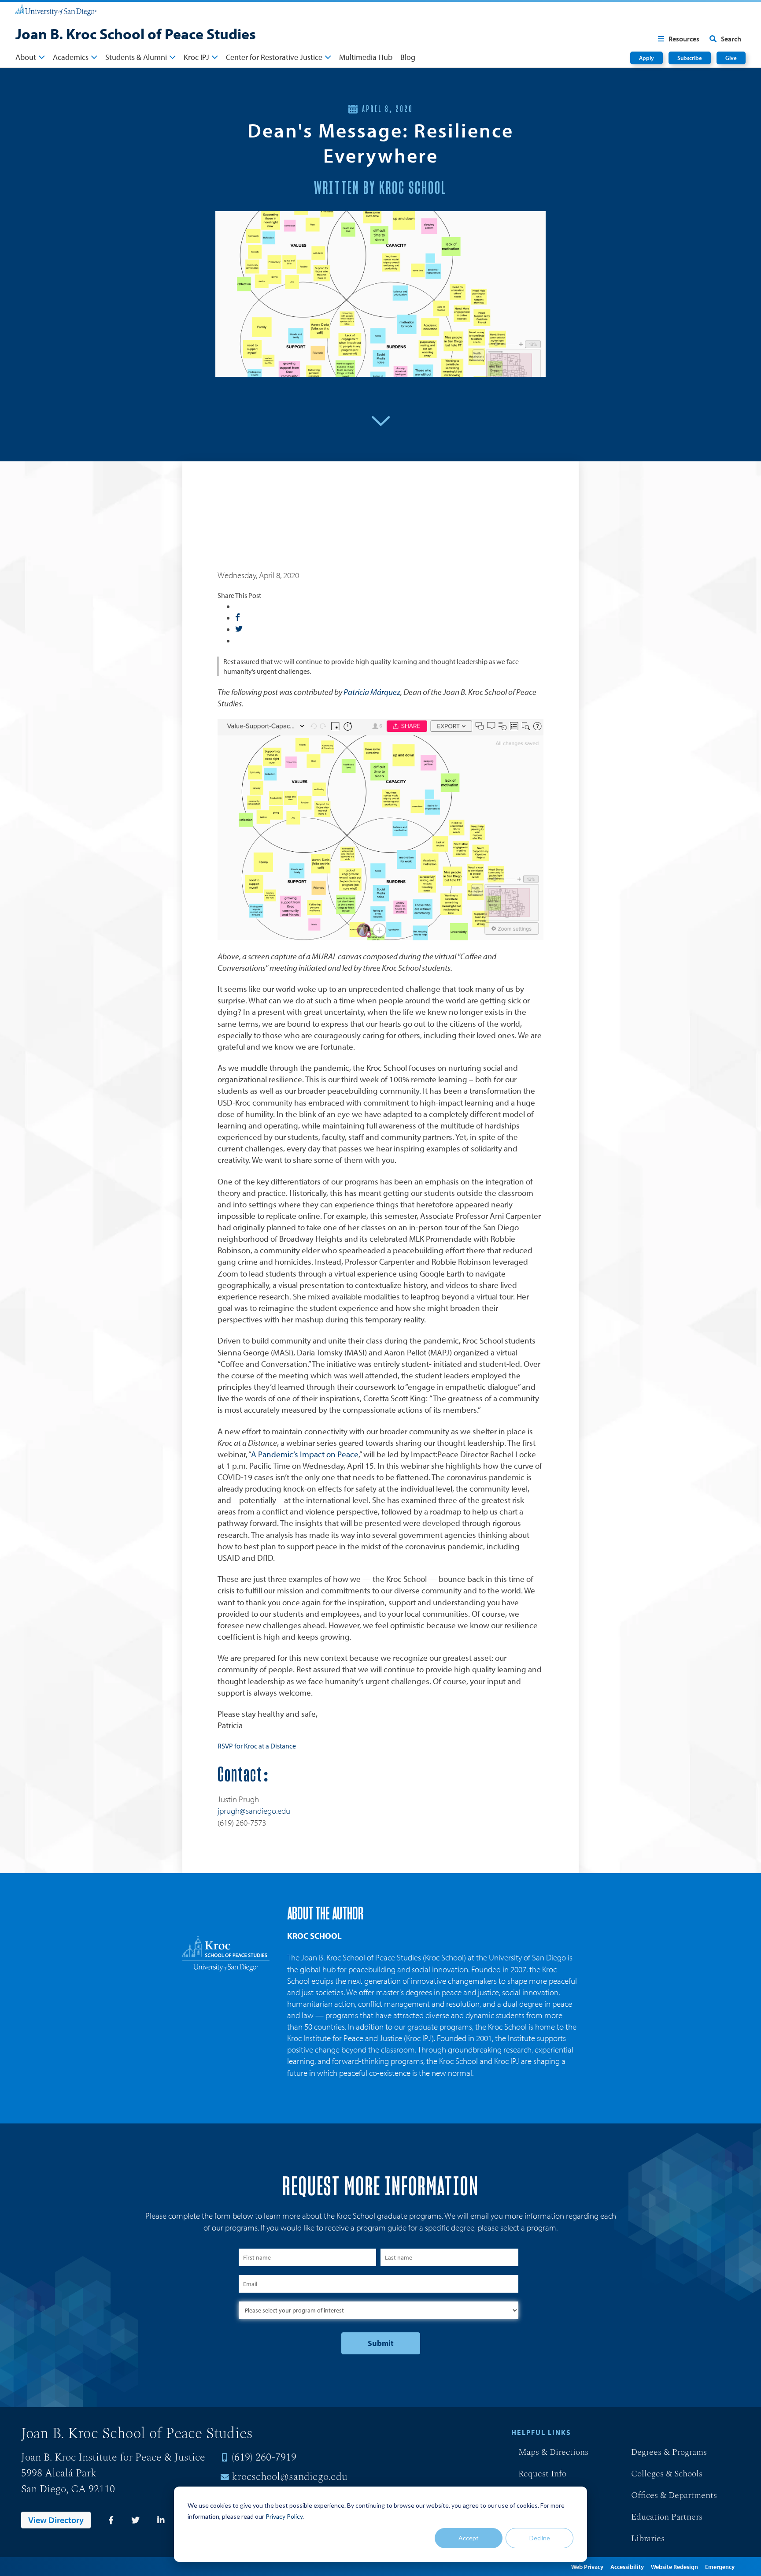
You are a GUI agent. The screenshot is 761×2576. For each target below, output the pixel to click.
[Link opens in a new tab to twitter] (135, 2520)
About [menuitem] (26, 57)
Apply (646, 58)
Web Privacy (587, 2567)
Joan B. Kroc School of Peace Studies (136, 33)
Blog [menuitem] (408, 57)
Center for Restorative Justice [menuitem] (274, 57)
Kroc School (314, 1936)
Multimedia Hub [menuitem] (366, 57)
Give (731, 58)
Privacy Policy (284, 2516)
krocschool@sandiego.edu (290, 2477)
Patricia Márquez (372, 692)
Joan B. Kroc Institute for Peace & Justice (113, 2457)
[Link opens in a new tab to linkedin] (161, 2520)
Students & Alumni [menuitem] (136, 57)
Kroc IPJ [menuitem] (196, 57)
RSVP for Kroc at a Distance (257, 1746)
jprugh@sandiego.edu (254, 1811)
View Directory (56, 2520)
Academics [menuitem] (71, 57)
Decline (540, 2538)
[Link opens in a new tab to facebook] (111, 2520)
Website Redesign (674, 2567)
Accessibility (627, 2567)
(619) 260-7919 (264, 2457)
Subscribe (690, 58)
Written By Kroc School (380, 189)
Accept (469, 2538)
